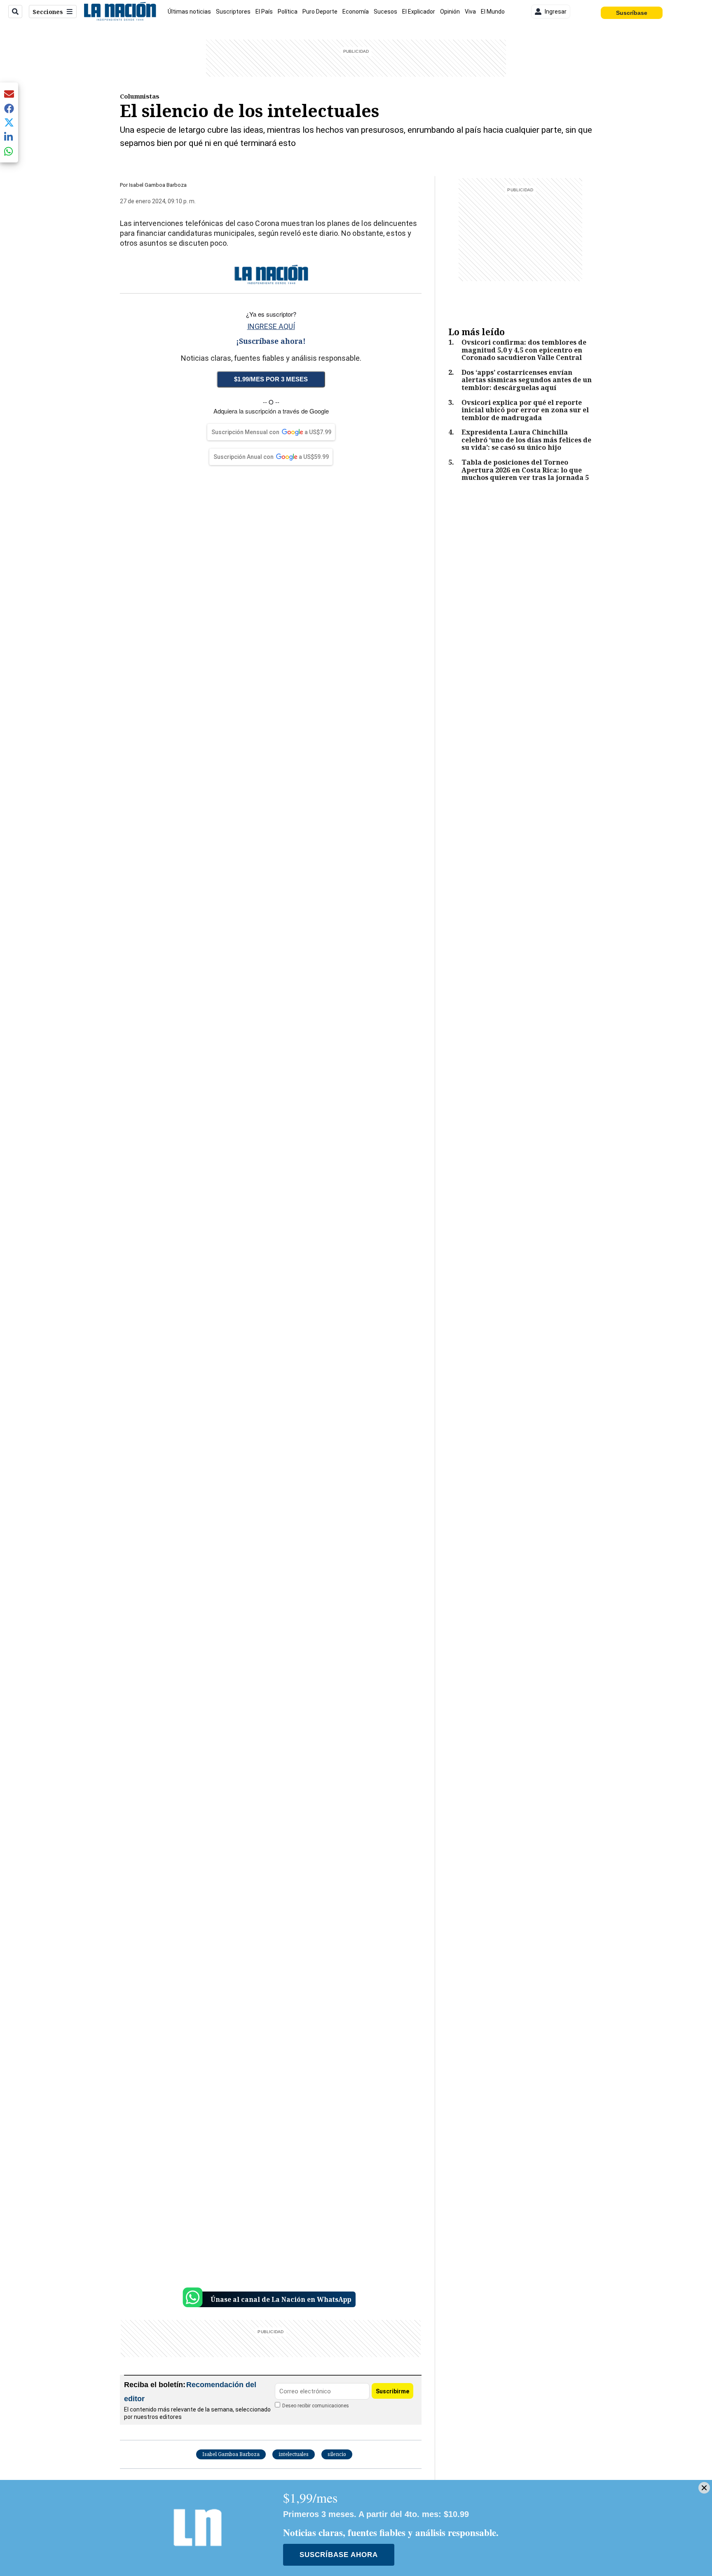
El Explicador (419, 12)
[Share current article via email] (9, 94)
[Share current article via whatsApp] (9, 151)
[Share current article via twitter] (9, 123)
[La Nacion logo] (120, 12)
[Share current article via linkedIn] (9, 137)
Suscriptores (233, 12)
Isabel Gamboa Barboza (158, 185)
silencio (337, 2454)
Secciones (48, 12)
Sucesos (385, 12)
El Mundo (493, 12)
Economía (356, 12)
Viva (470, 12)
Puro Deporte (320, 12)
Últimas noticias (189, 12)
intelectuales (294, 2454)
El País (264, 12)
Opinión (450, 12)
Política (288, 12)
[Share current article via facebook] (9, 108)
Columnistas (140, 96)
